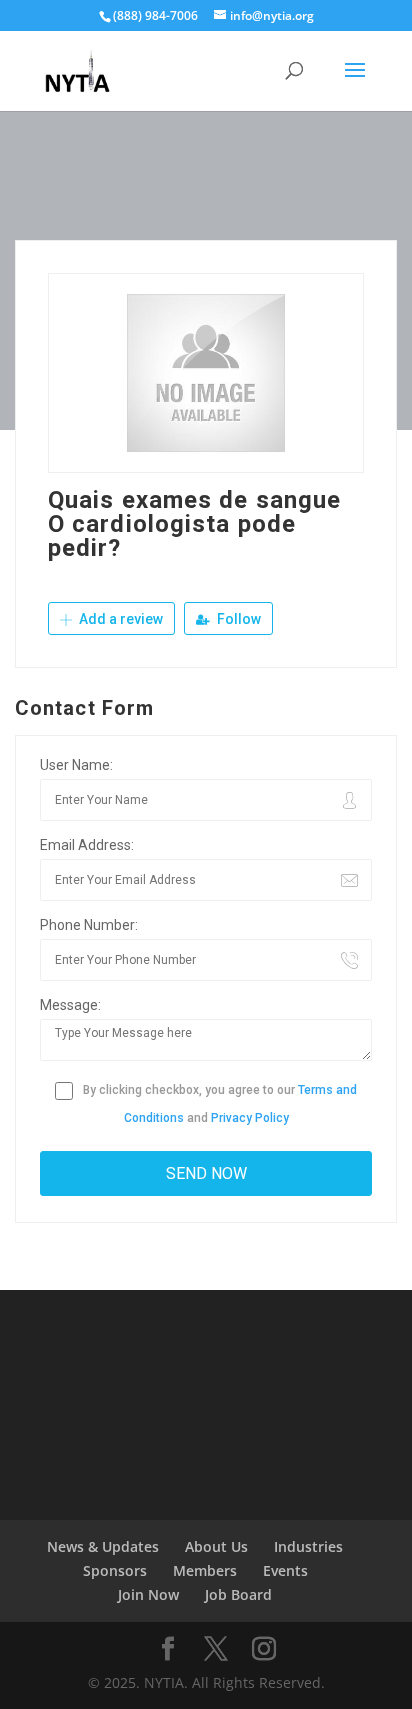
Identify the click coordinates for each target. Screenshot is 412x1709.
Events (285, 1570)
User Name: (76, 765)
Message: (70, 1005)
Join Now (148, 1594)
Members (205, 1570)
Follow (237, 619)
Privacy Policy (250, 1118)
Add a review (119, 619)
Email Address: (87, 845)
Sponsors (115, 1570)
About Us (216, 1546)
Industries (308, 1546)
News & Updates (103, 1546)
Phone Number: (89, 925)
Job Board (238, 1594)
